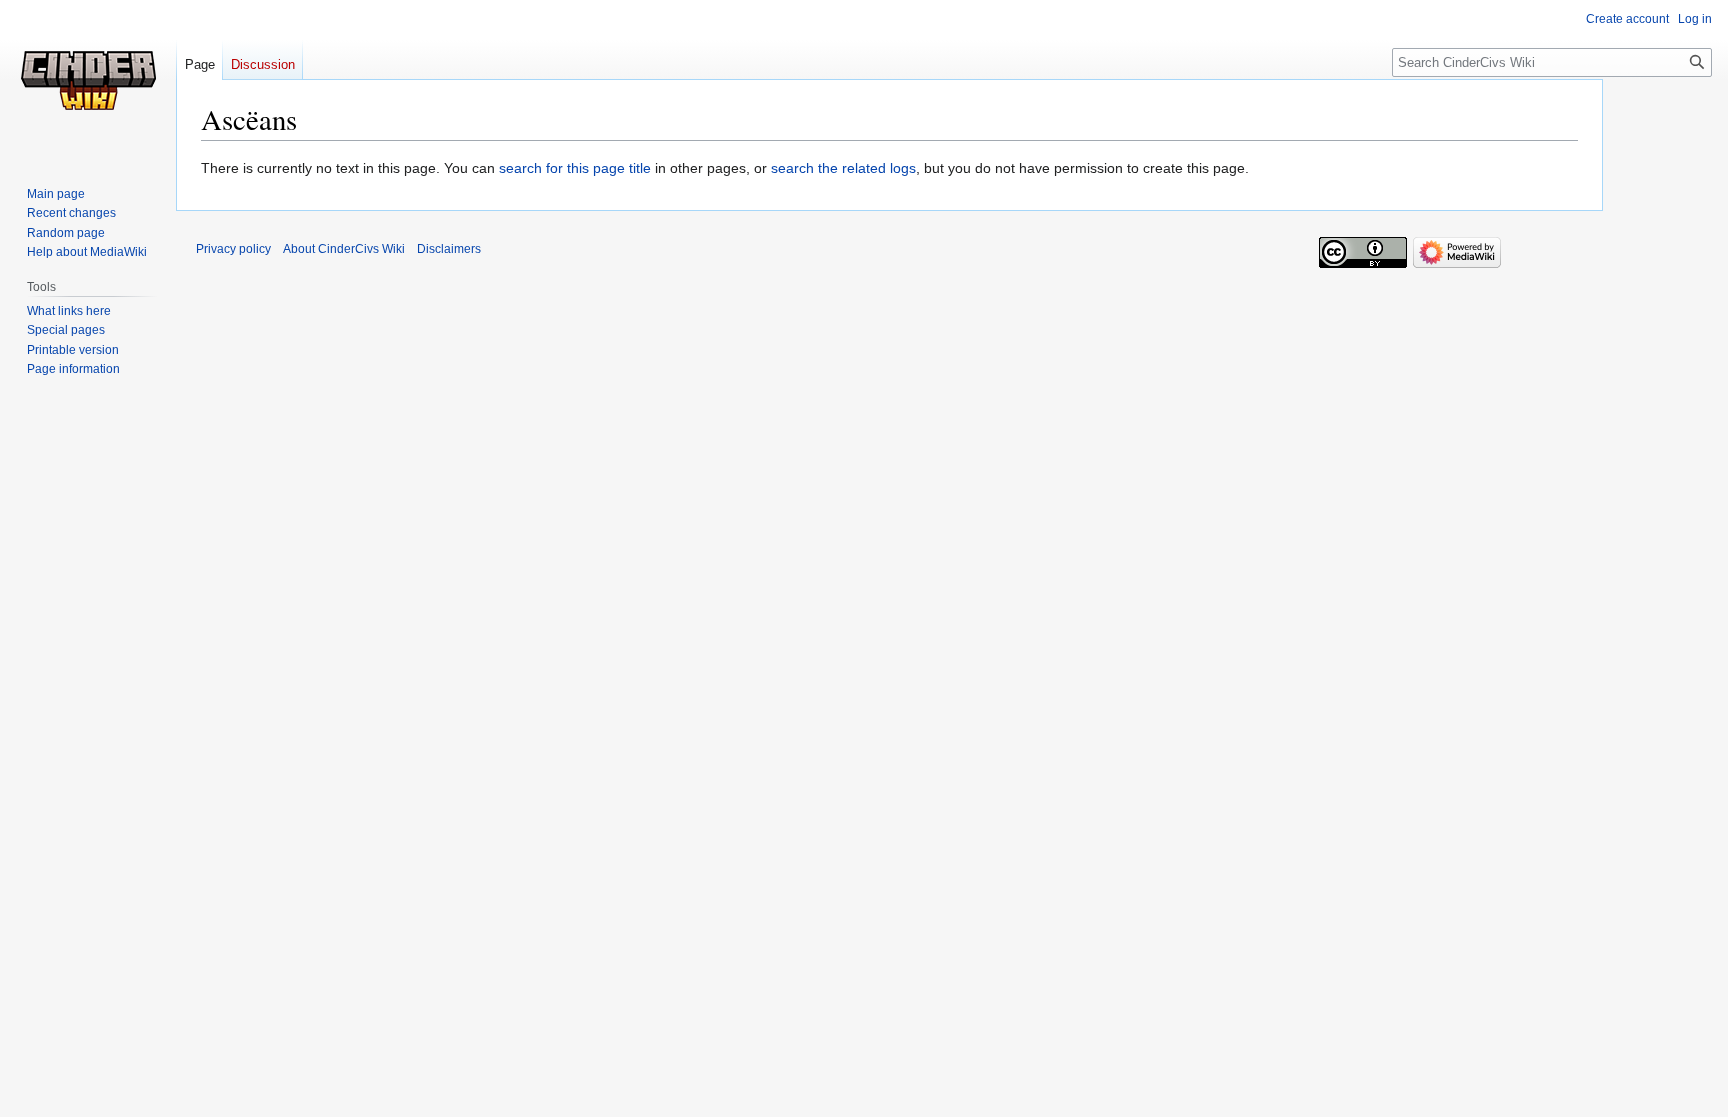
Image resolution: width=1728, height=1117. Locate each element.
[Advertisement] (1668, 385)
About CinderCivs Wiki (344, 249)
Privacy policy (233, 249)
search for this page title (575, 168)
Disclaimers (449, 249)
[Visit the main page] (88, 80)
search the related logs (843, 168)
